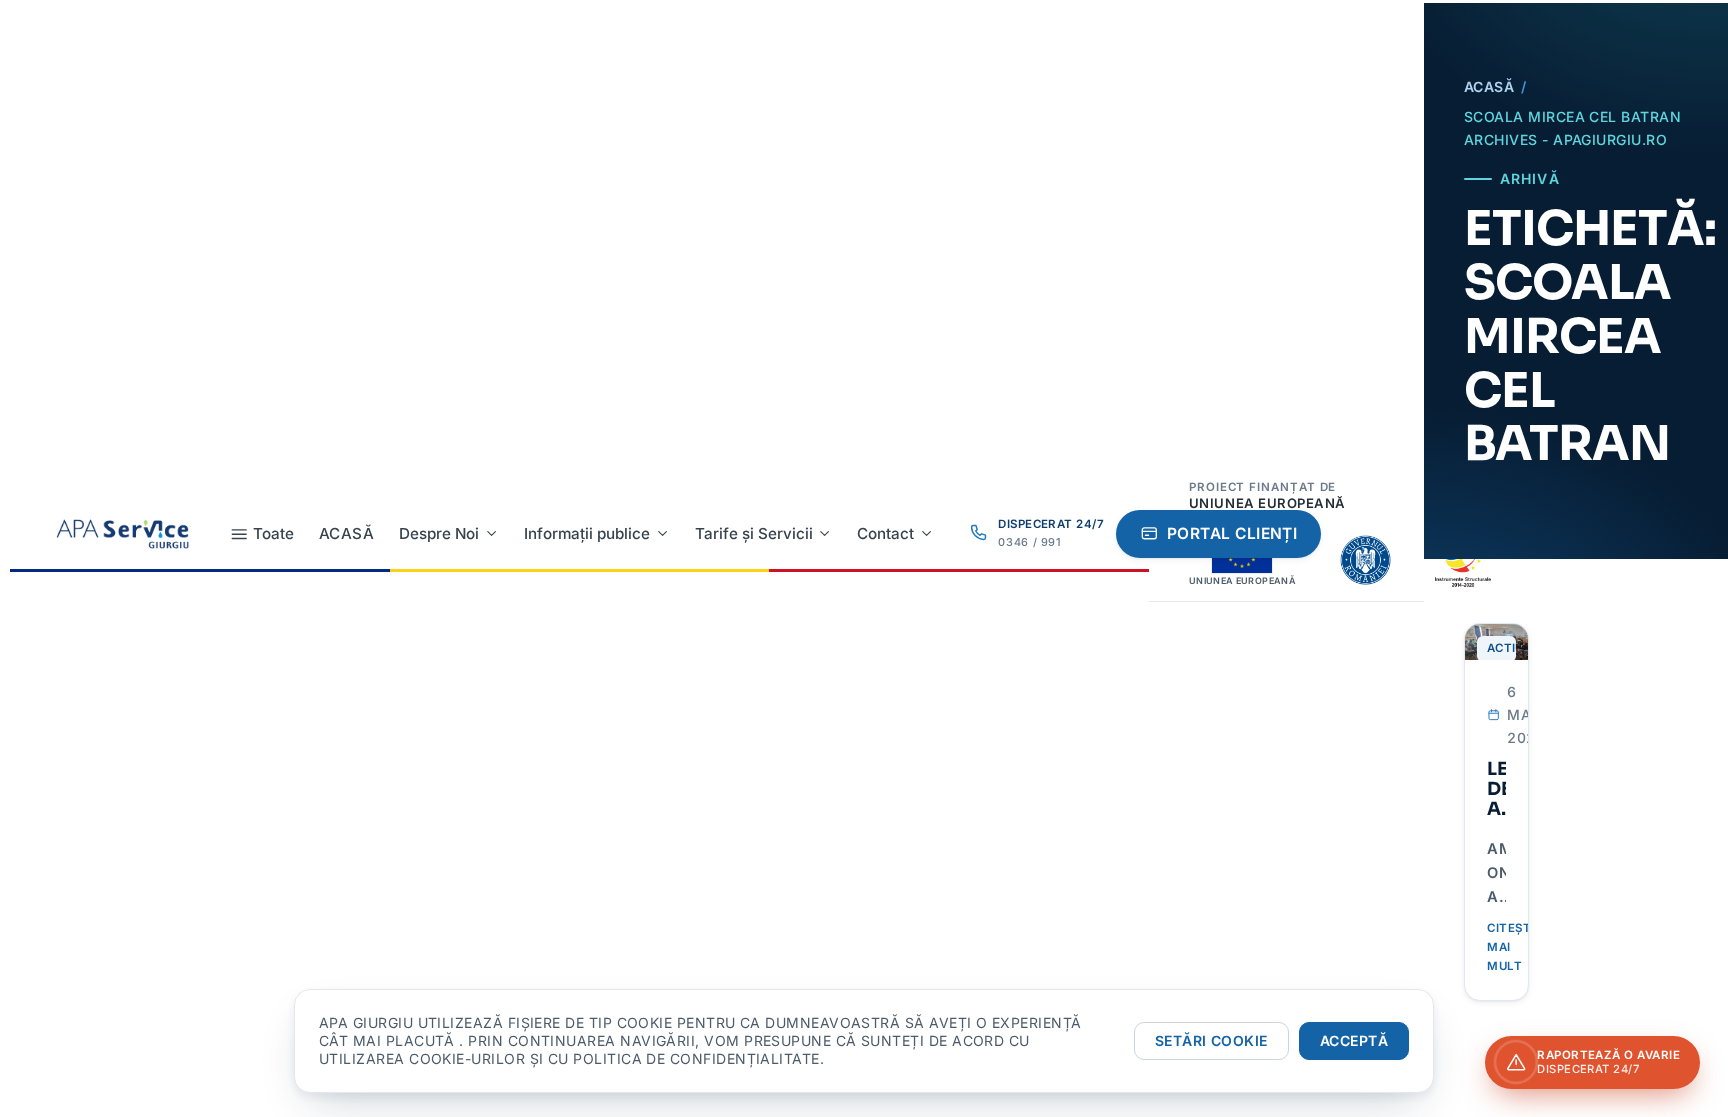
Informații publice (587, 533)
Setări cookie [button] (1211, 1040)
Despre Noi (439, 533)
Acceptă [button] (1354, 1040)
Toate (273, 533)
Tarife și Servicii (754, 533)
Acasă (346, 533)
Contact (885, 533)
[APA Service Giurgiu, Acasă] (122, 534)
